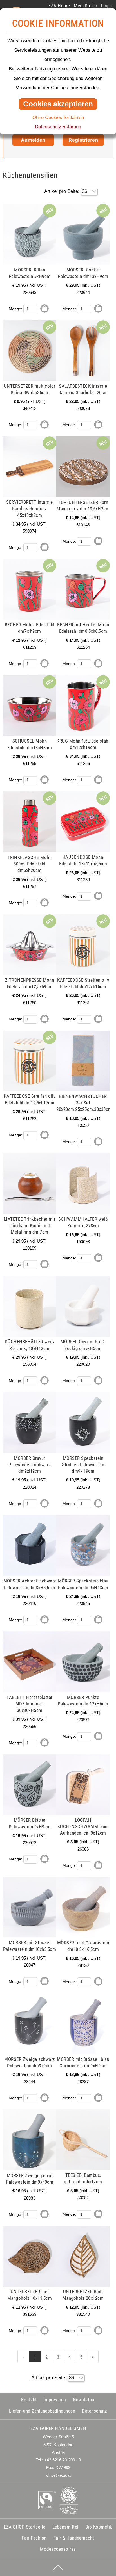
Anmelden (33, 140)
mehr (10, 207)
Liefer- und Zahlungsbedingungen (42, 2411)
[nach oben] (58, 2568)
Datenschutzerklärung (58, 127)
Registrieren (83, 140)
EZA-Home (59, 6)
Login (106, 6)
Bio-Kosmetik (99, 2527)
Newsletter (84, 2400)
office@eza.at (58, 2475)
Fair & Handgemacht (74, 2538)
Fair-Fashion (34, 2538)
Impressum (55, 2400)
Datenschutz (94, 2411)
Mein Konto (85, 6)
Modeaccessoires (58, 2549)
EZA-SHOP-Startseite (25, 2527)
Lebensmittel (65, 2527)
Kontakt (29, 2400)
